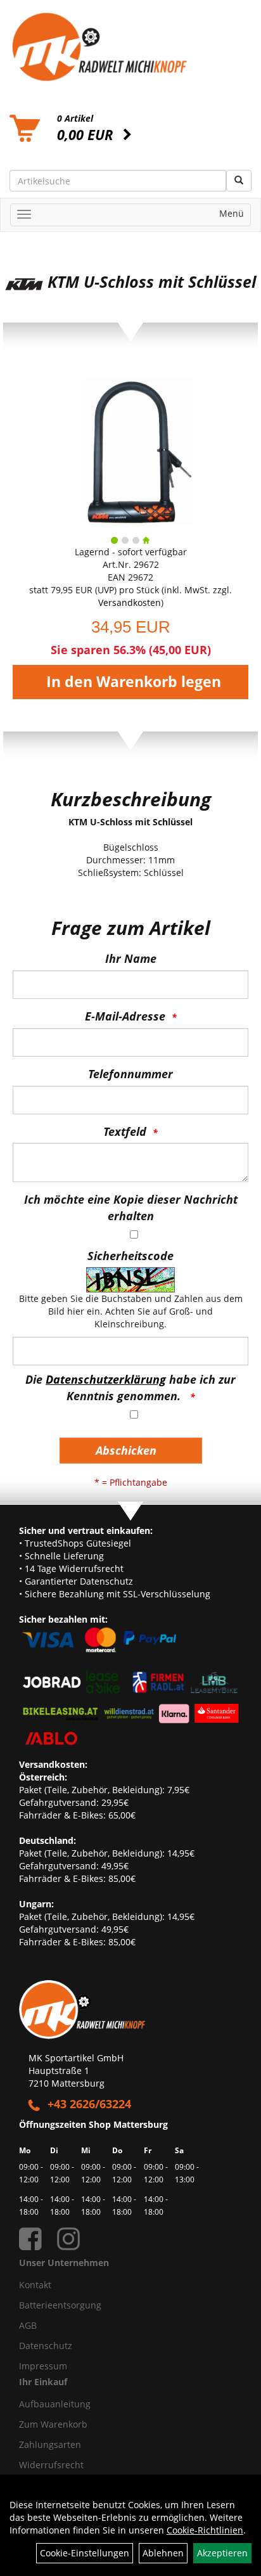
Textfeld (125, 1131)
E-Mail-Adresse (125, 1016)
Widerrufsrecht (51, 2465)
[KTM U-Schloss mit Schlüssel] (130, 448)
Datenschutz (46, 2346)
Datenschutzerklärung (106, 1379)
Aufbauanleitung (55, 2404)
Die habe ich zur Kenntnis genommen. (130, 1388)
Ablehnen (163, 2553)
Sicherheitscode (130, 1256)
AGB (28, 2325)
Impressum (43, 2366)
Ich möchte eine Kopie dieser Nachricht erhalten (131, 1207)
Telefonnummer (130, 1074)
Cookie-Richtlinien (205, 2530)
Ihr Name (131, 958)
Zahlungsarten (50, 2444)
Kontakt (35, 2285)
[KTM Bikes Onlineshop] (130, 47)
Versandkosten (130, 602)
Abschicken (126, 1450)
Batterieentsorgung (60, 2305)
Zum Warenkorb (53, 2424)
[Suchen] (239, 181)
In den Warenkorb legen (134, 682)
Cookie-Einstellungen (85, 2553)
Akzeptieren (222, 2553)
